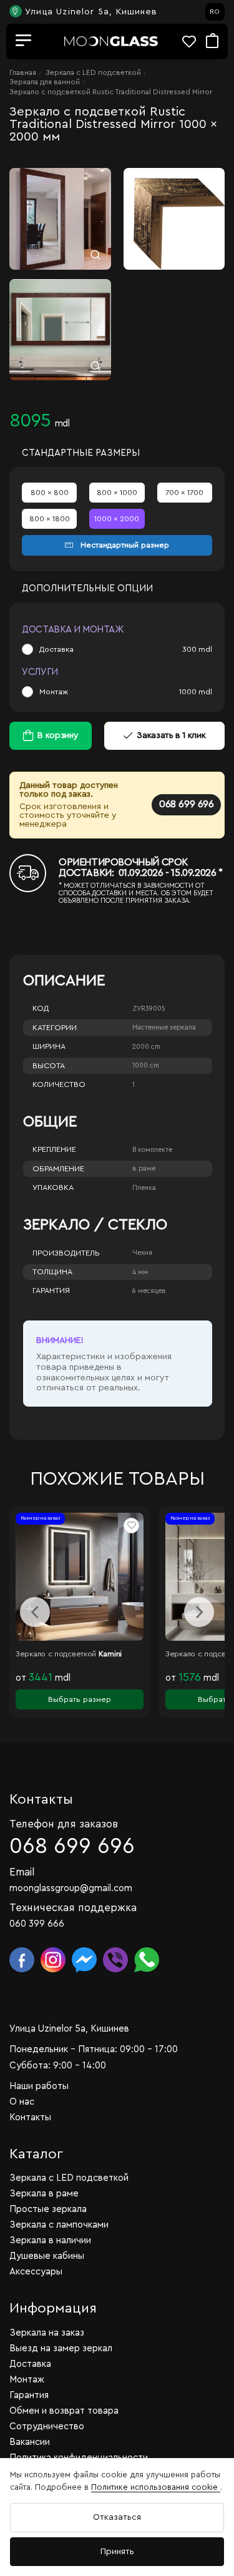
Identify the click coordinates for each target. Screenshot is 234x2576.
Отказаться (117, 2517)
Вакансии (30, 2442)
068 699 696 (186, 804)
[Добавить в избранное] (131, 1526)
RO (215, 12)
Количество (59, 1084)
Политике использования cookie (156, 2487)
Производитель (66, 1253)
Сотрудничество (47, 2426)
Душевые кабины (47, 2256)
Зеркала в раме (44, 2194)
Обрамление (58, 1169)
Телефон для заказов (64, 1824)
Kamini (110, 1654)
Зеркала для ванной (45, 82)
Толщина (52, 1272)
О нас (22, 2102)
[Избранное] (194, 42)
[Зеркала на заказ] (111, 42)
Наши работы (39, 2086)
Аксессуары (36, 2272)
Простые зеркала (48, 2209)
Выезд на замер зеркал (61, 2348)
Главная (23, 72)
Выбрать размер (80, 1699)
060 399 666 (37, 1924)
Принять (117, 2552)
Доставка (56, 649)
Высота (49, 1066)
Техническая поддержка (73, 1908)
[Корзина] (212, 42)
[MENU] (24, 41)
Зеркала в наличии (50, 2240)
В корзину (58, 735)
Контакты (30, 2117)
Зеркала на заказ (47, 2333)
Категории (55, 1028)
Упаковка (53, 1187)
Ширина (49, 1046)
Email (22, 1872)
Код (41, 1008)
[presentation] (35, 1612)
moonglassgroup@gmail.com (71, 1888)
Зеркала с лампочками (59, 2225)
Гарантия (51, 1290)
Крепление (54, 1149)
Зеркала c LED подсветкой (93, 72)
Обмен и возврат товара (64, 2411)
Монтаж (54, 692)
